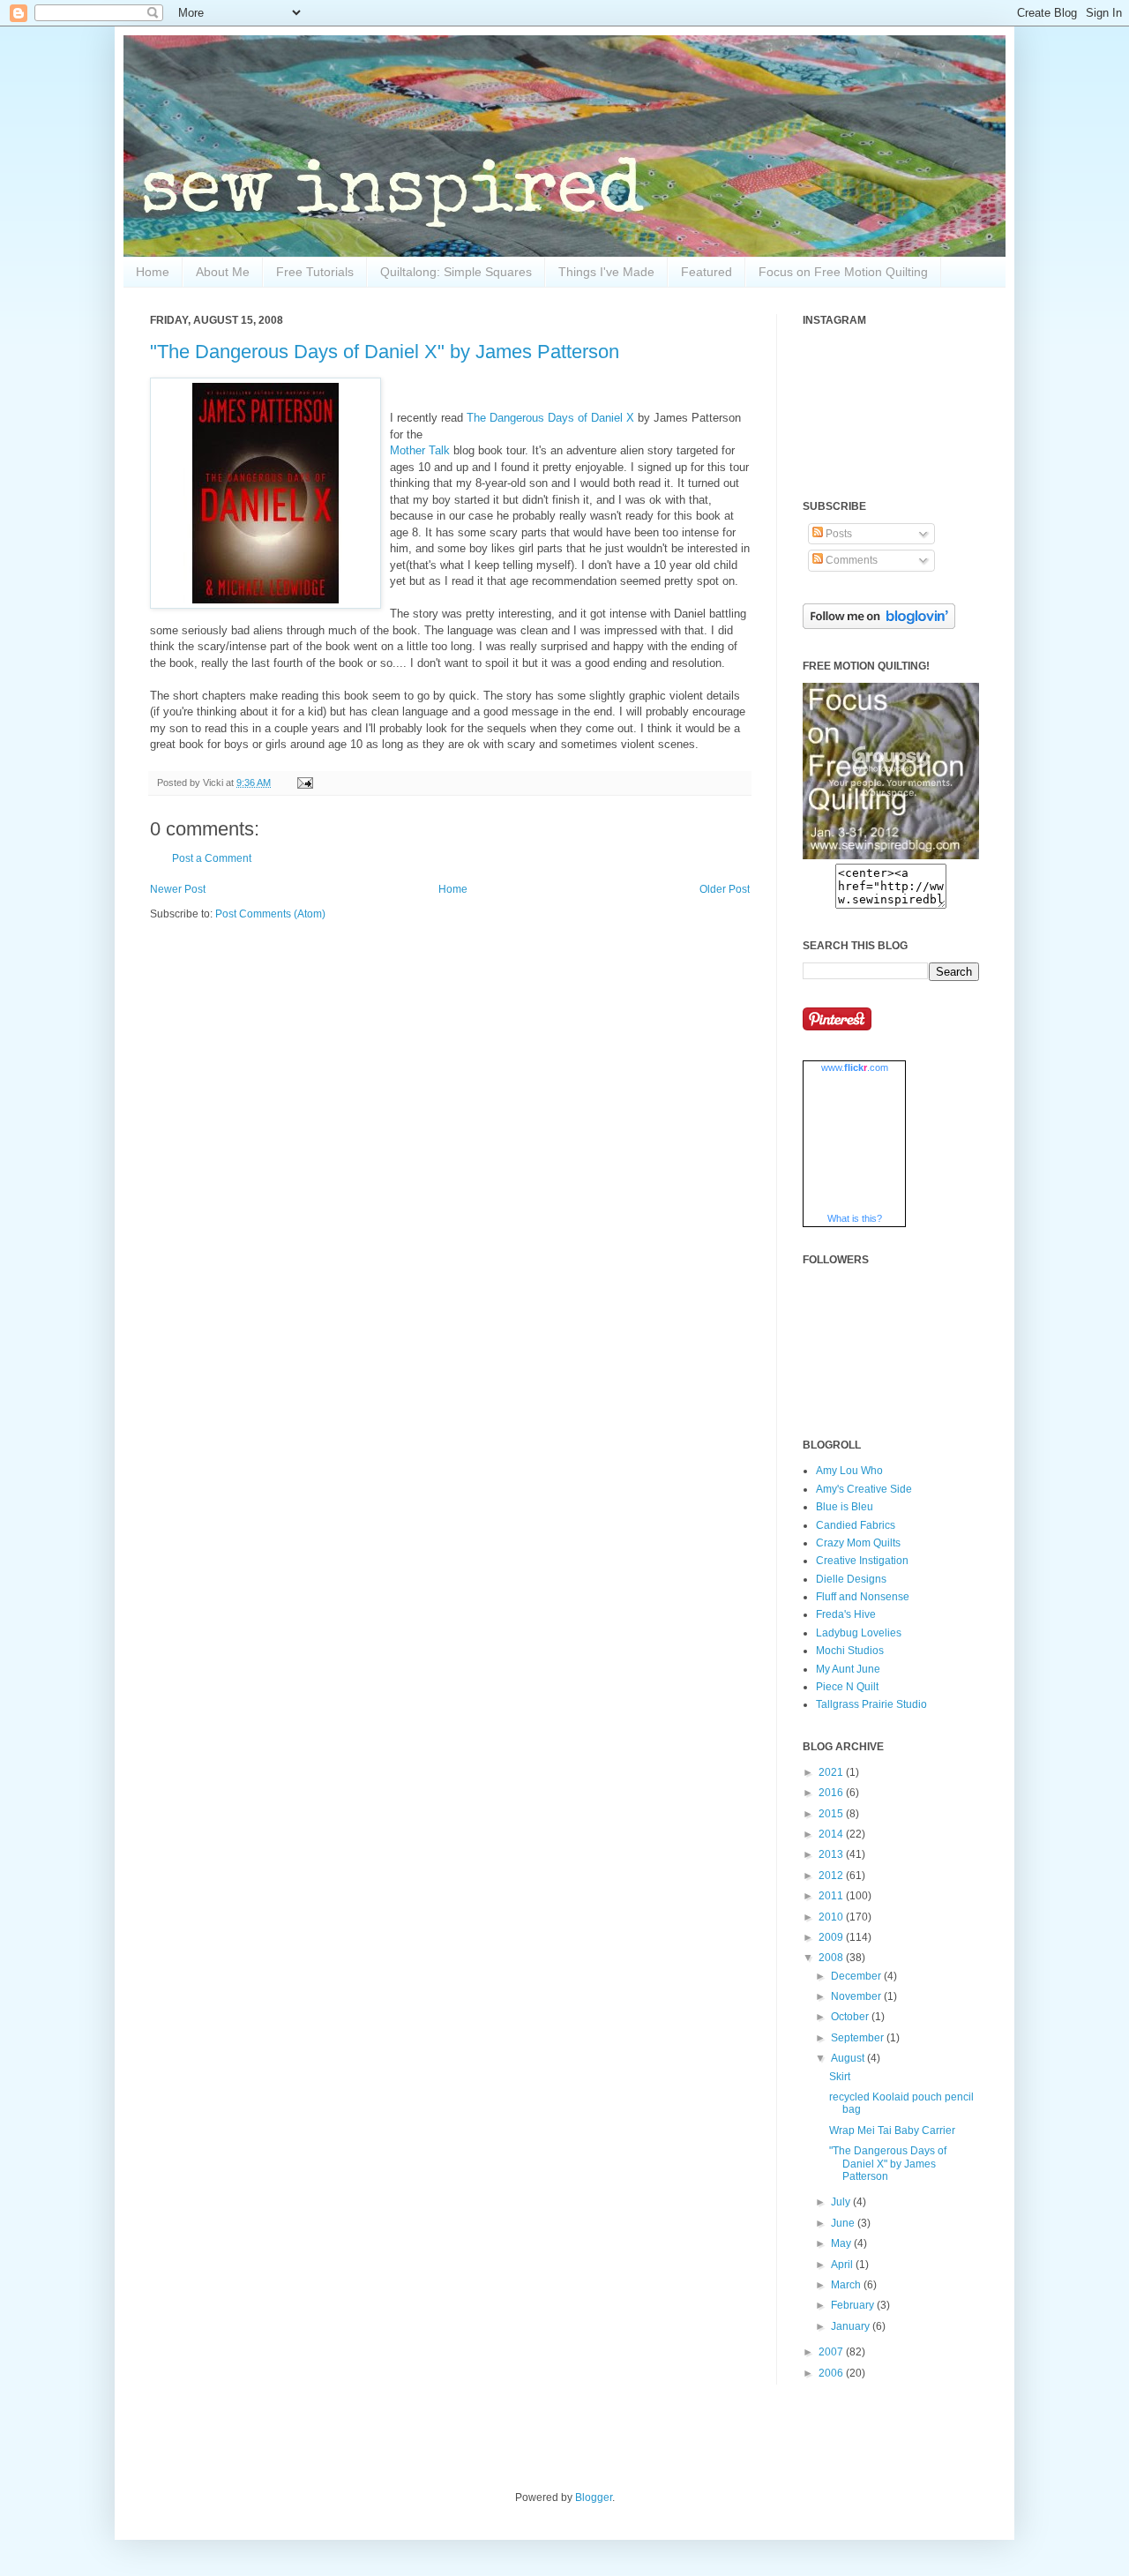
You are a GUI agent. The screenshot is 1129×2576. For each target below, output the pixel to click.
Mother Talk (420, 450)
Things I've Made (606, 272)
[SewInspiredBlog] (891, 856)
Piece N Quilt (847, 1687)
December (857, 1976)
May (842, 2243)
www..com (855, 1067)
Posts (837, 534)
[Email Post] (303, 783)
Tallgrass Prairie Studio (871, 1704)
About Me (223, 272)
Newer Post (178, 889)
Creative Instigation (862, 1561)
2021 (832, 1772)
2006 (832, 2373)
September (859, 2038)
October (851, 2017)
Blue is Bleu (845, 1507)
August (849, 2058)
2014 (832, 1834)
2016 (832, 1793)
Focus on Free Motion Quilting (843, 272)
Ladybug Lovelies (859, 1633)
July (842, 2202)
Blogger (594, 2497)
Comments (850, 560)
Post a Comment (212, 858)
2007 (832, 2352)
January (852, 2326)
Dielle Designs (851, 1579)
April (843, 2265)
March (847, 2285)
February (854, 2305)
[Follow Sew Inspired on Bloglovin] (879, 625)
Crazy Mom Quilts (858, 1543)
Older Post (725, 889)
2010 (832, 1917)
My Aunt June (848, 1669)
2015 (832, 1814)
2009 (832, 1937)
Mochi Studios (850, 1651)
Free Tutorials (315, 272)
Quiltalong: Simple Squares (456, 272)
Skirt (840, 2077)
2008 (832, 1958)
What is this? (855, 1218)
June (844, 2223)
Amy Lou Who (849, 1471)
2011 (832, 1896)
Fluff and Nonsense (863, 1597)
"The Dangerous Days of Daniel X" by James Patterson (385, 352)
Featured (707, 272)
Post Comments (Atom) (270, 914)
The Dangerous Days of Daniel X (550, 418)
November (857, 1996)
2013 (832, 1854)
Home (153, 272)
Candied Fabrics (856, 1525)
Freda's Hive (846, 1614)
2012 (832, 1876)
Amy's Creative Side (864, 1489)
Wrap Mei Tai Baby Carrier (892, 2130)
